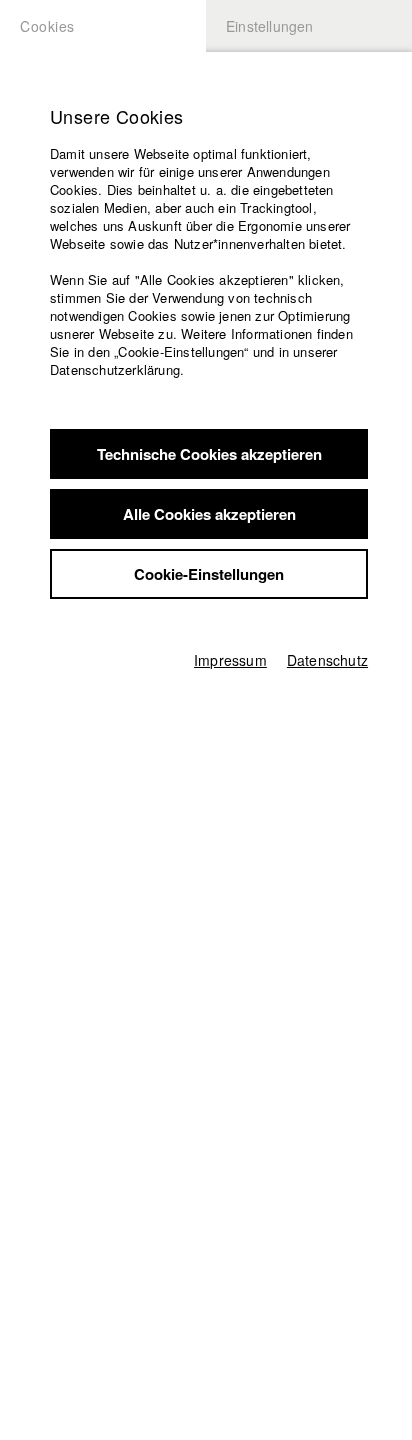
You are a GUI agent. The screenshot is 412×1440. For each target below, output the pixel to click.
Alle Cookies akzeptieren (209, 514)
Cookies (47, 26)
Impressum (230, 660)
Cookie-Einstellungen (209, 574)
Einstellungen (270, 26)
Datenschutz (327, 660)
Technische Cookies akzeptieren (209, 454)
